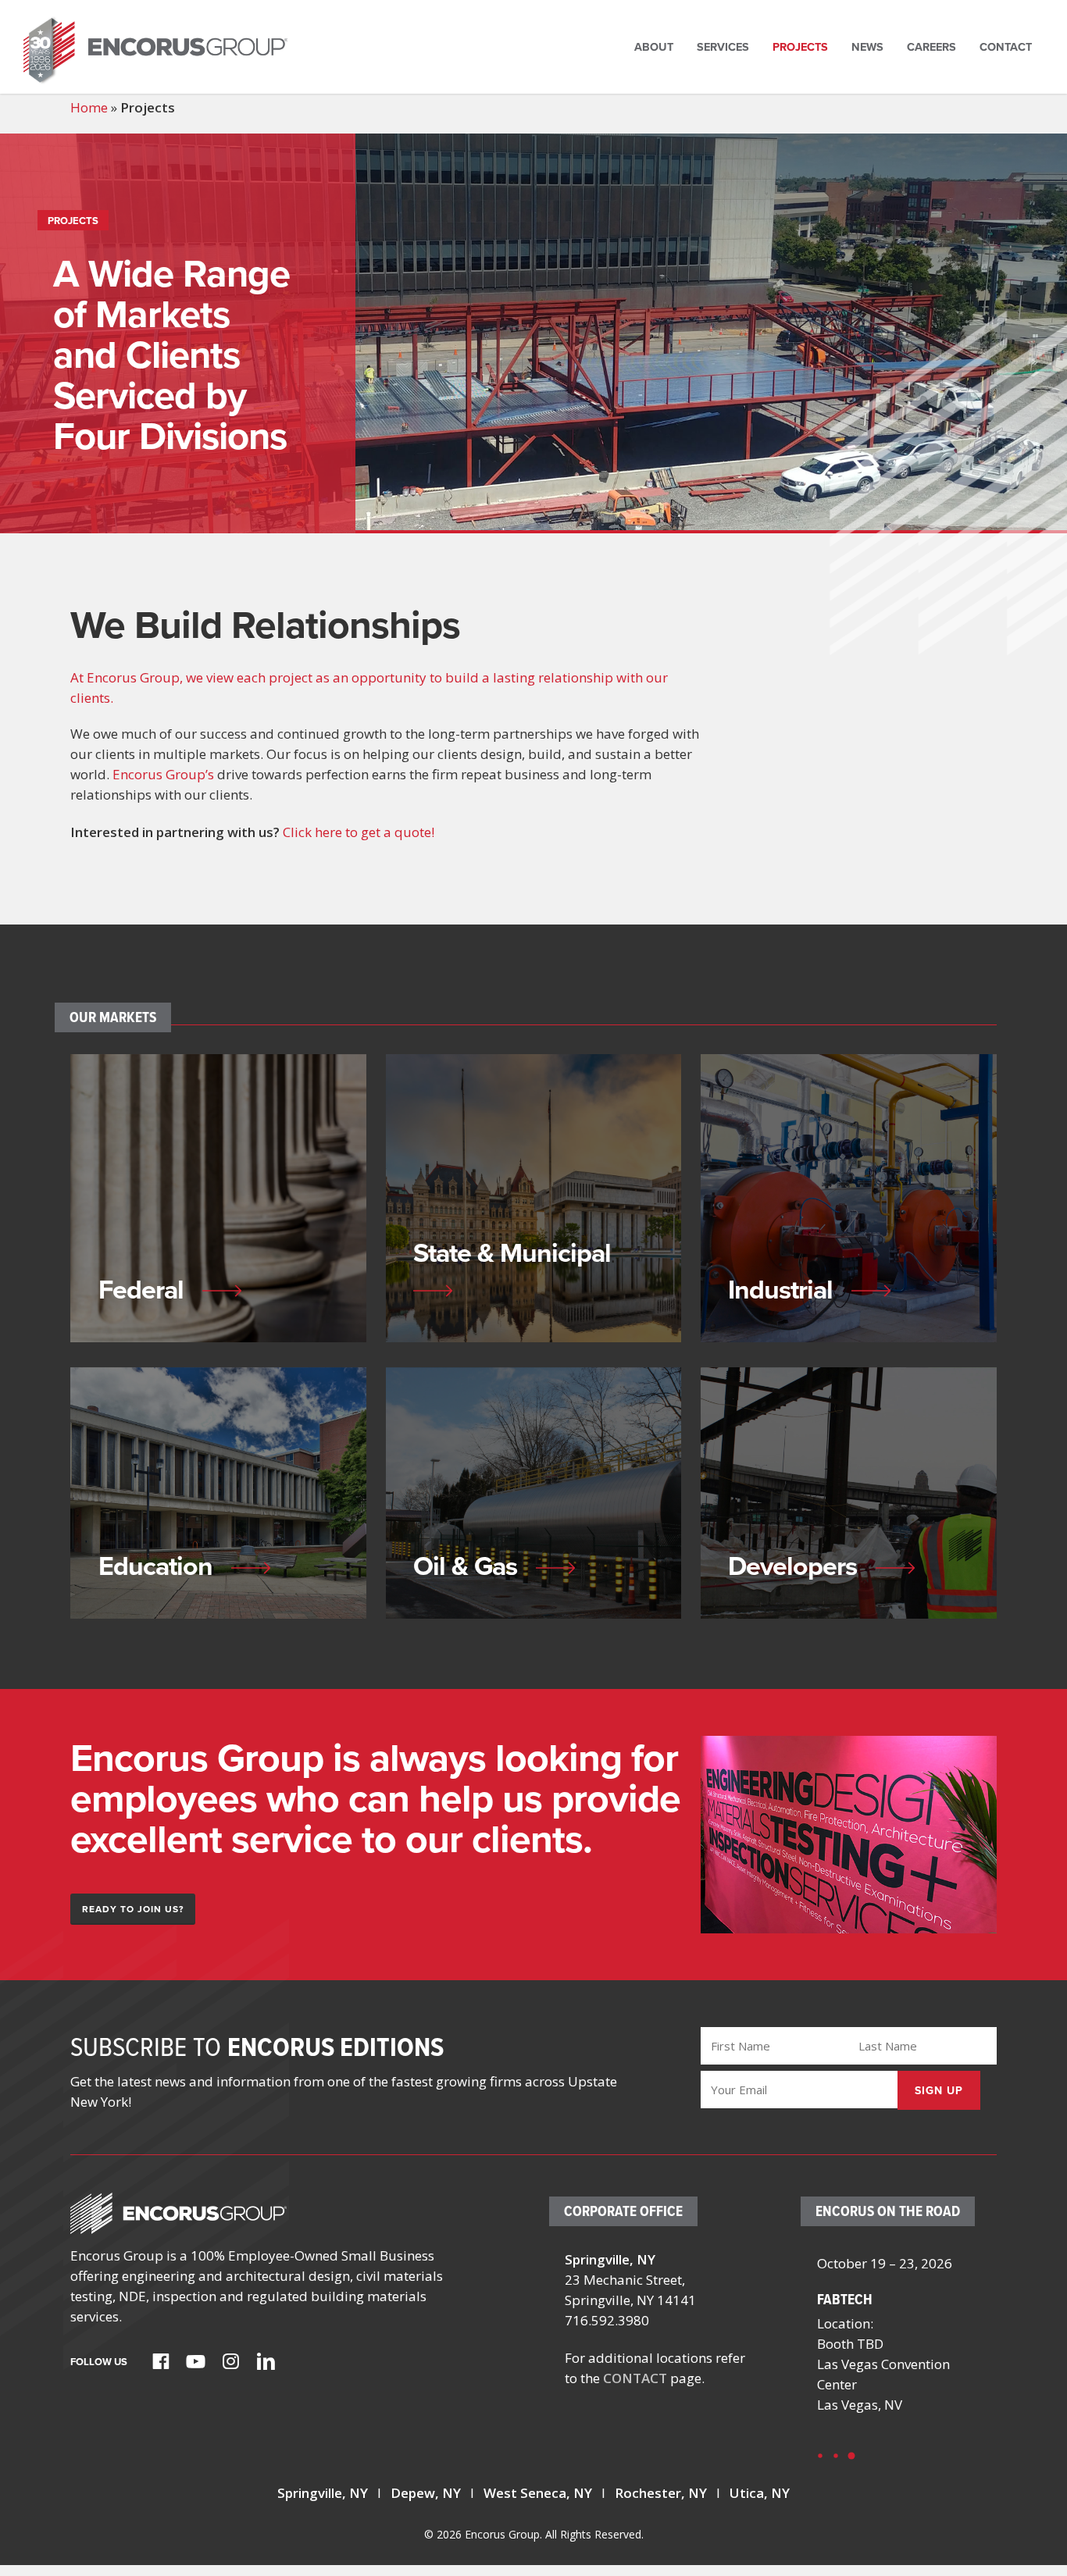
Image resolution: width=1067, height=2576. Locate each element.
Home (89, 107)
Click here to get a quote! (359, 832)
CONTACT (635, 2378)
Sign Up (939, 2090)
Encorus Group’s (163, 774)
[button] (133, 1909)
